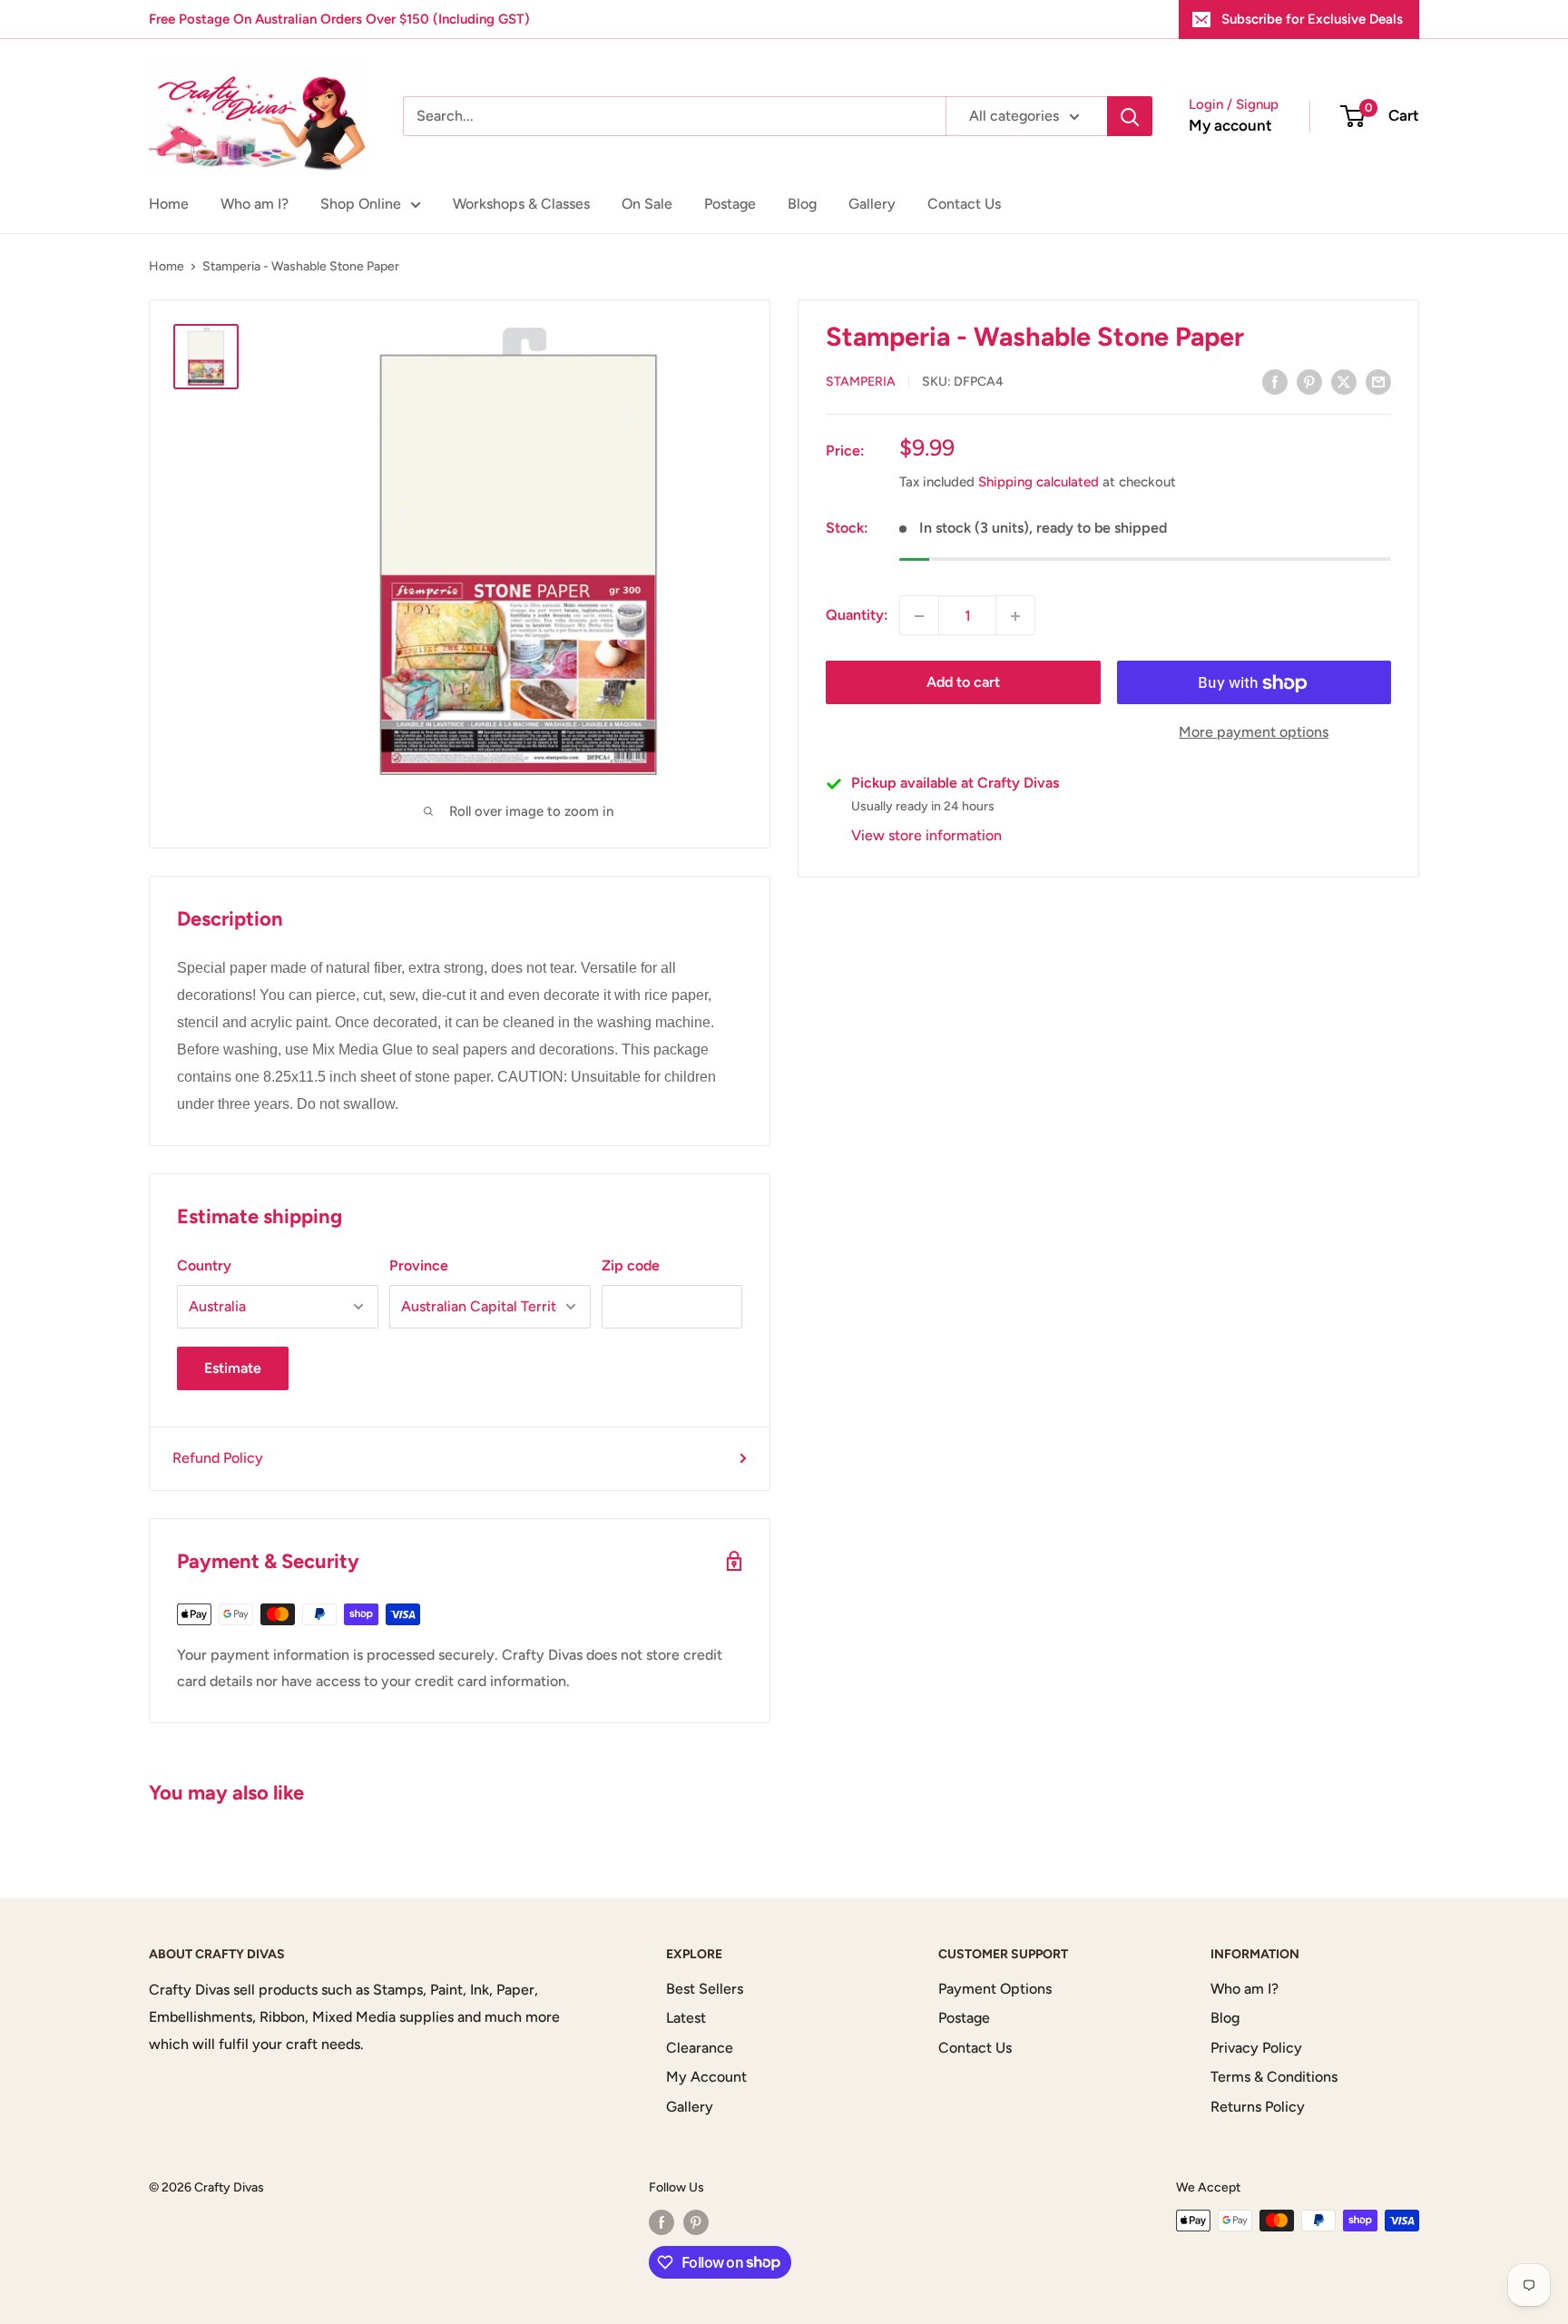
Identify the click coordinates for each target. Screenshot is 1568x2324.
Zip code (631, 1265)
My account (1230, 125)
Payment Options (995, 1989)
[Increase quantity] (1015, 616)
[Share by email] (1378, 381)
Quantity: (857, 616)
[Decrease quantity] (919, 616)
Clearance (700, 2048)
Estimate (233, 1368)
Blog (802, 204)
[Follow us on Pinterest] (696, 2222)
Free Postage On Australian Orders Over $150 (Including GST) (339, 19)
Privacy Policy (1256, 2048)
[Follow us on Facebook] (661, 2222)
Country (204, 1265)
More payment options (1254, 733)
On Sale (647, 204)
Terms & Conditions (1274, 2077)
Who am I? (255, 204)
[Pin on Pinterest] (1309, 381)
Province (419, 1265)
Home (169, 204)
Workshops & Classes (521, 204)
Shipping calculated (1039, 483)
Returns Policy (1258, 2107)
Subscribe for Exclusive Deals (1312, 19)
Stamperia (861, 382)
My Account (706, 2077)
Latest (686, 2018)
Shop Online (361, 204)
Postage (730, 204)
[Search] (1130, 116)
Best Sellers (705, 1989)
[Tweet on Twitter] (1344, 381)
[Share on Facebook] (1275, 381)
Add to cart (963, 683)
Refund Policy (218, 1458)
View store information (926, 836)
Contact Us (964, 204)
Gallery (872, 204)
